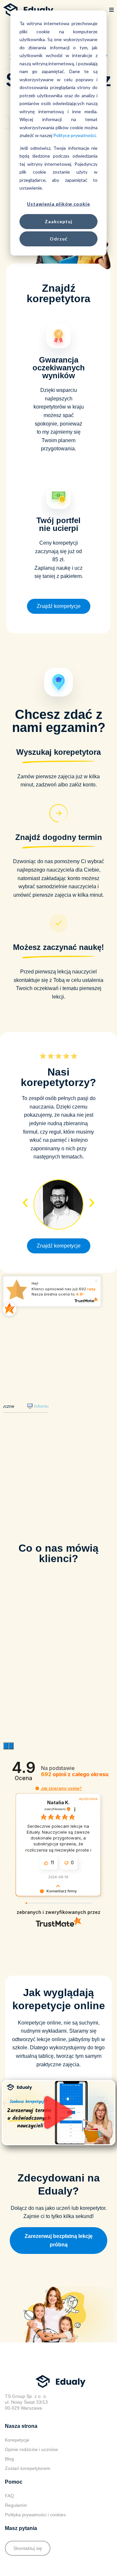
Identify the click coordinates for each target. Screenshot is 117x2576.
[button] (111, 10)
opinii (75, 1774)
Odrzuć (59, 239)
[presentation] (6, 1746)
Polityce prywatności (74, 135)
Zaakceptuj (59, 221)
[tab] (45, 1406)
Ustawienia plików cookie (58, 204)
